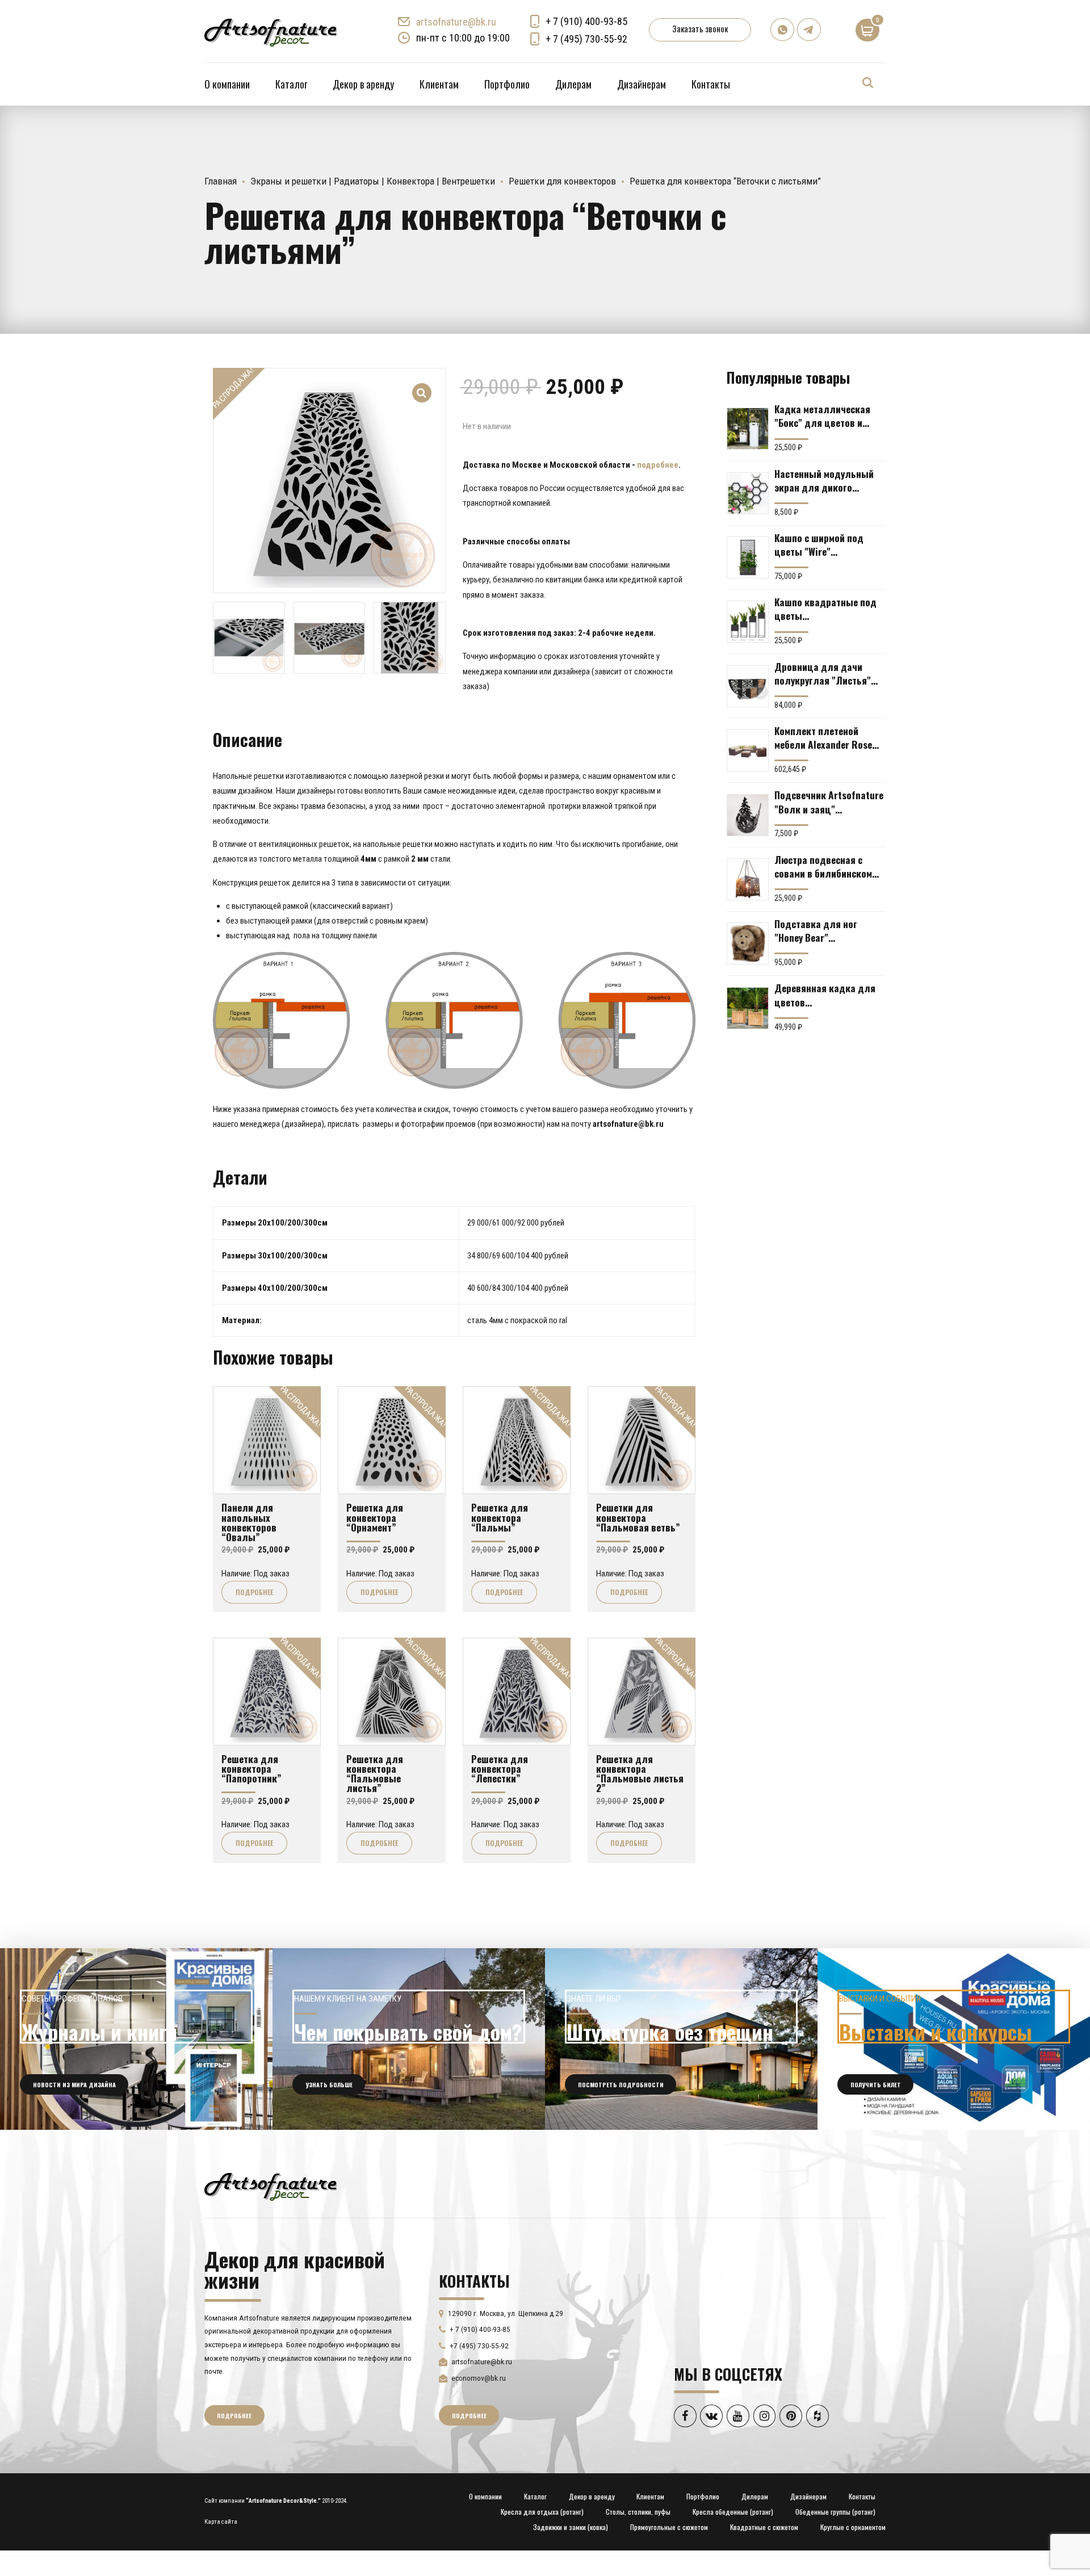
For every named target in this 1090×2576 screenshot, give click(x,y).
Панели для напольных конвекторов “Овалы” (249, 1522)
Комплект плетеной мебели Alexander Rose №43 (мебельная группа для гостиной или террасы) (826, 737)
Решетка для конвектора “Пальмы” (500, 1517)
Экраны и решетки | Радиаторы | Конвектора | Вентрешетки (373, 181)
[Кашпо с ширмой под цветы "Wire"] (748, 557)
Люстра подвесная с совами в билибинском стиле (823, 866)
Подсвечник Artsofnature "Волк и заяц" (829, 802)
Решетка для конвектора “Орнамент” (375, 1517)
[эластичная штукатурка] (681, 2039)
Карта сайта (221, 2522)
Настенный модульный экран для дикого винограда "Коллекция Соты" (825, 480)
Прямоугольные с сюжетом (669, 2527)
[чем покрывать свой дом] (409, 2039)
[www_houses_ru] (136, 2039)
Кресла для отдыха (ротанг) (542, 2512)
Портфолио (507, 84)
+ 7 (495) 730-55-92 (586, 39)
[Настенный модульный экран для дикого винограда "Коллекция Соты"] (748, 493)
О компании (227, 84)
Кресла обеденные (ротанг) (733, 2512)
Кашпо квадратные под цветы (825, 609)
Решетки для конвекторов (562, 181)
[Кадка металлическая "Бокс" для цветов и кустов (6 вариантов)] (748, 429)
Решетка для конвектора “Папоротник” (251, 1769)
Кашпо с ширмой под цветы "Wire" (819, 544)
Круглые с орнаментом (853, 2527)
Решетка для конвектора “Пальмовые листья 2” (640, 1773)
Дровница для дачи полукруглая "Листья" (823, 673)
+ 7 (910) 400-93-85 (586, 21)
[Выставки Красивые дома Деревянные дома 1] (954, 2039)
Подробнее (254, 1592)
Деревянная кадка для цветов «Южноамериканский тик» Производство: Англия (825, 995)
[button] (422, 385)
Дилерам (573, 84)
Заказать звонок (700, 28)
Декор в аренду (363, 84)
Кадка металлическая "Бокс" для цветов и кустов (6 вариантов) (822, 416)
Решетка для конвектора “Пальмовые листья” (375, 1773)
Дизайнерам (642, 84)
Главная (221, 181)
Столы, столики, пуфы (638, 2512)
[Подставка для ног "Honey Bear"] (748, 943)
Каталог (291, 84)
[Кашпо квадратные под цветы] (748, 622)
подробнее (658, 465)
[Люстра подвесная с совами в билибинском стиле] (748, 879)
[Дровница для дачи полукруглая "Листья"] (748, 686)
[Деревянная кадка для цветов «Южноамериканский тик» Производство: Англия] (748, 1008)
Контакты (711, 84)
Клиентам (439, 84)
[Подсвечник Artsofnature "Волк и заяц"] (748, 815)
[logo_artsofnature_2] (271, 2185)
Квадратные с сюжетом (764, 2527)
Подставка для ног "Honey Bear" (816, 930)
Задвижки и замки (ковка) (571, 2527)
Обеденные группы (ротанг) (835, 2512)
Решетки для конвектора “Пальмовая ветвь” (638, 1517)
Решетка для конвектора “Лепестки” (500, 1769)
